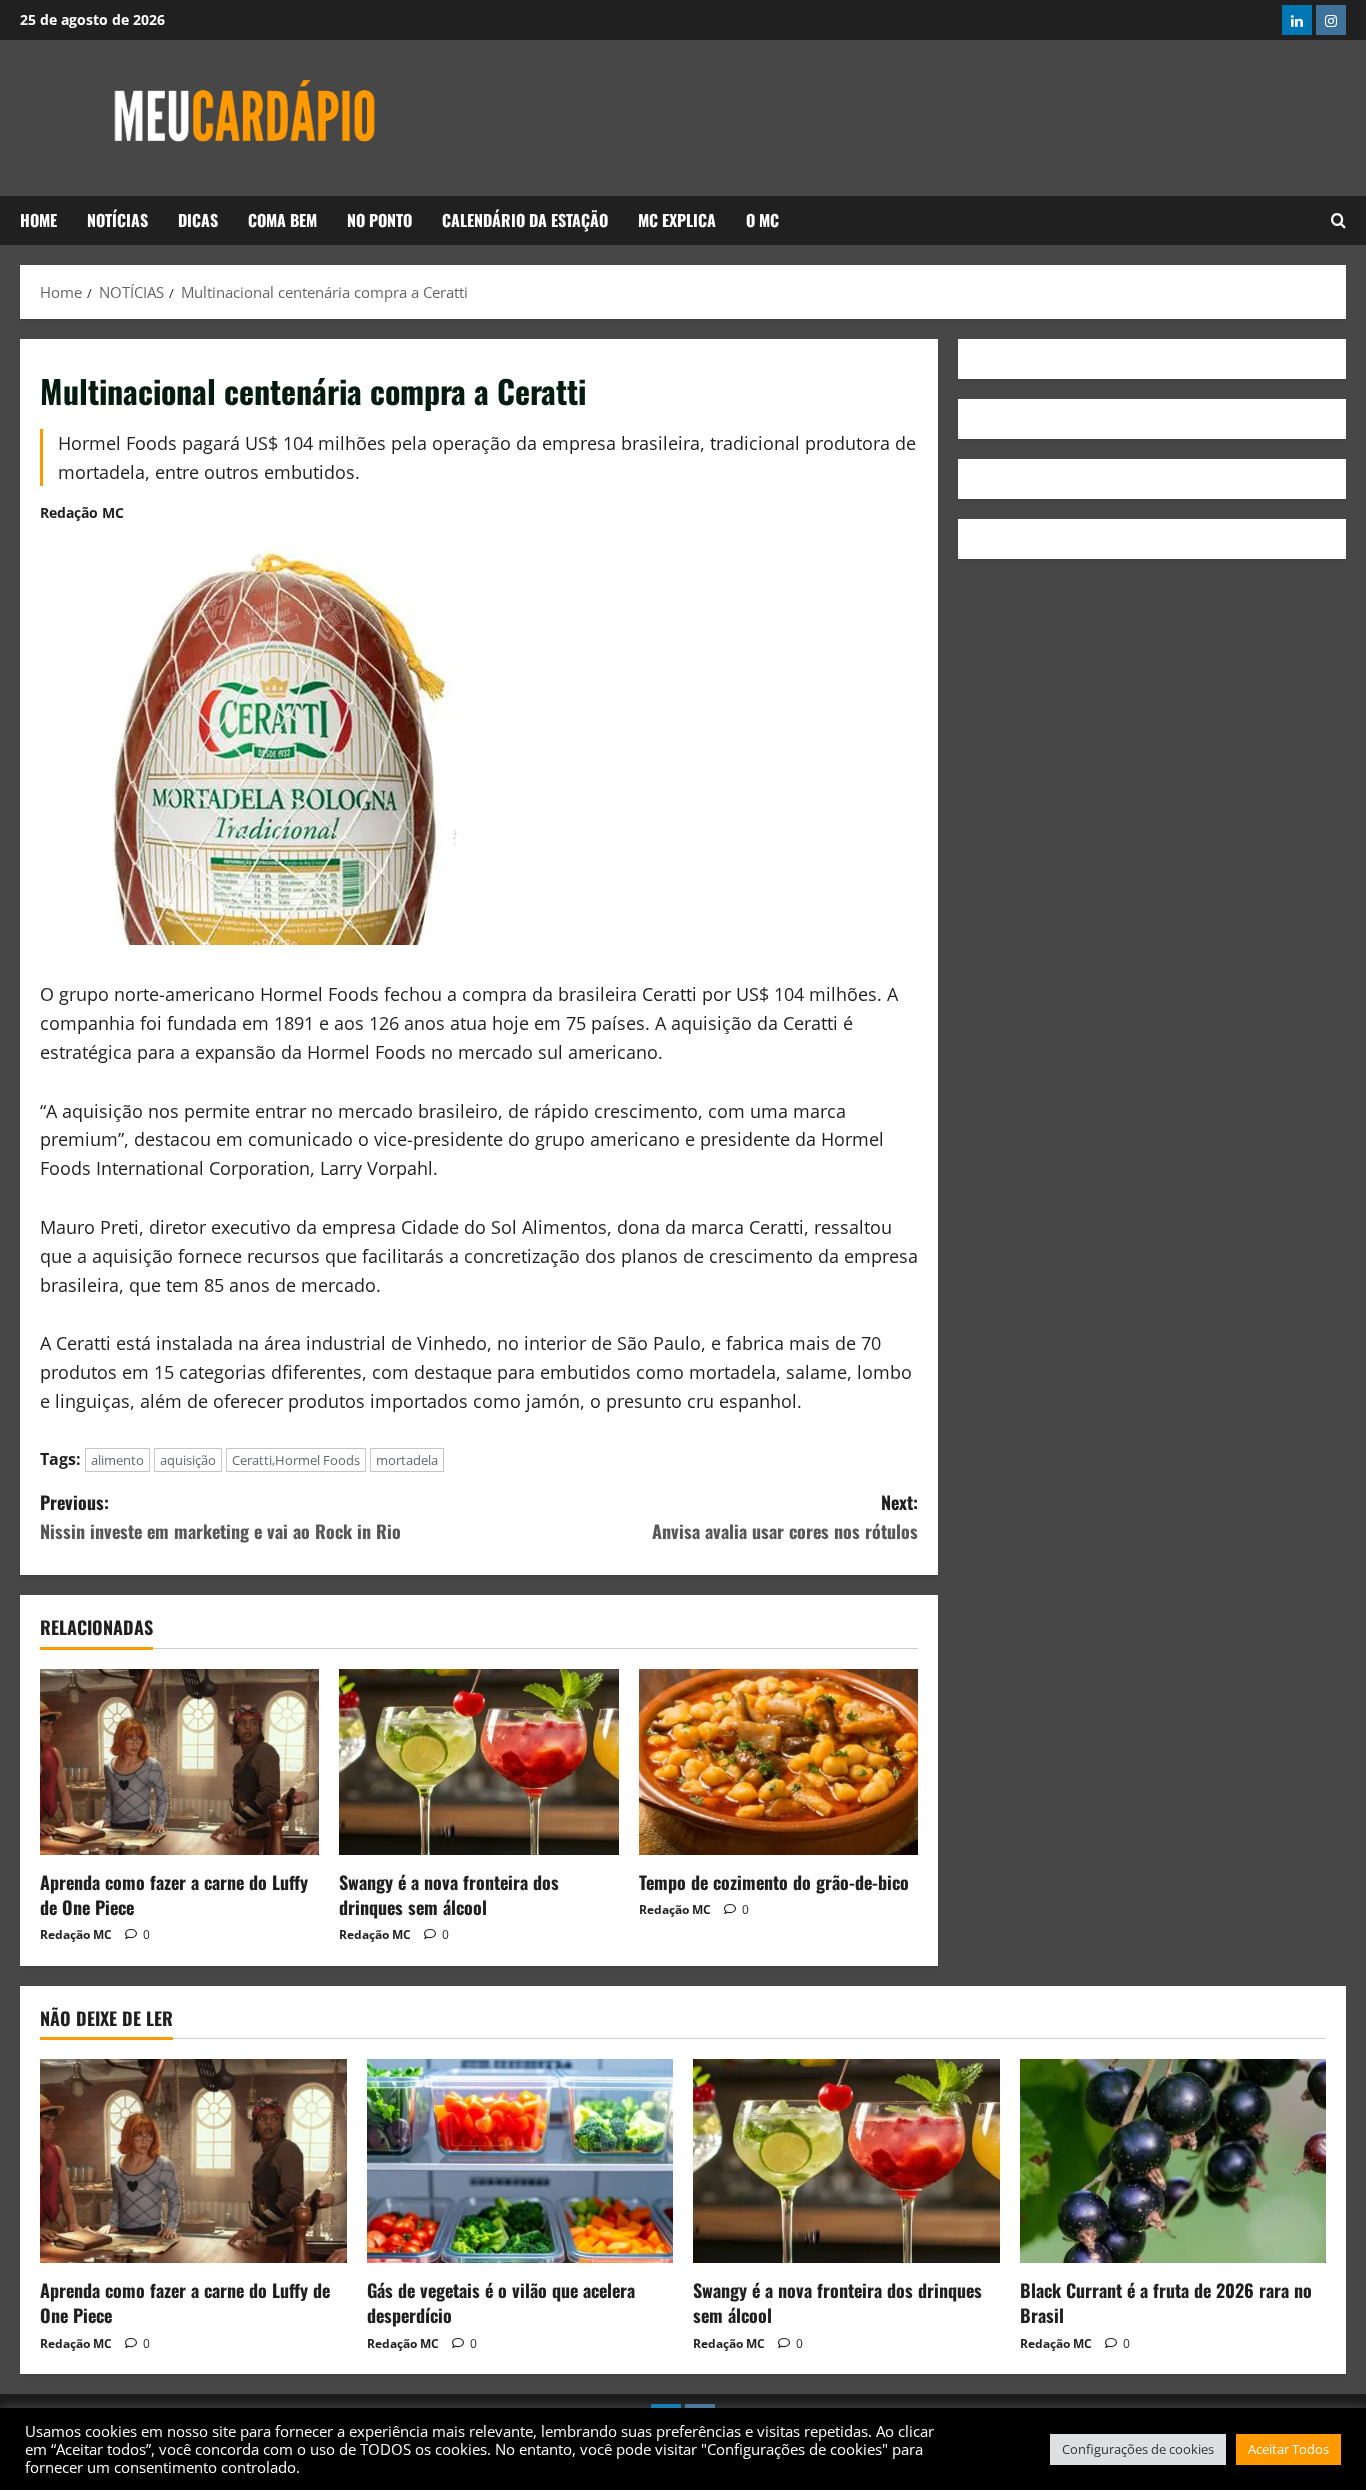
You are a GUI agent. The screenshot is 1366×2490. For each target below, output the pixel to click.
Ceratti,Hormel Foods (296, 1460)
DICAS (198, 220)
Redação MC (82, 512)
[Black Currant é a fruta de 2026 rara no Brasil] (1173, 2161)
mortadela (407, 1460)
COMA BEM (282, 220)
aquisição (188, 1460)
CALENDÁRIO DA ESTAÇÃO (525, 220)
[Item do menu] (1297, 20)
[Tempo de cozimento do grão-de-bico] (778, 1762)
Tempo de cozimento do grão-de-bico (774, 1882)
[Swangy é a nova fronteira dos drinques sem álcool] (478, 1762)
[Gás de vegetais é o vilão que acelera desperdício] (520, 2161)
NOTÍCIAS (117, 220)
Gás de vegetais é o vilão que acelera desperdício (501, 2302)
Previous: (220, 1516)
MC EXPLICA (677, 220)
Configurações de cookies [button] (1138, 2449)
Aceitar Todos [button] (1288, 2449)
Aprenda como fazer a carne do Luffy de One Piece (174, 1894)
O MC (762, 220)
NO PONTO (379, 220)
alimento (117, 1460)
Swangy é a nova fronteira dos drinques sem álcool (449, 1894)
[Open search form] (1338, 220)
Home (38, 220)
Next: (785, 1516)
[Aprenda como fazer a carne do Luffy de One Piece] (179, 1762)
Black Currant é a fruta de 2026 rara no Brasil (1166, 2302)
